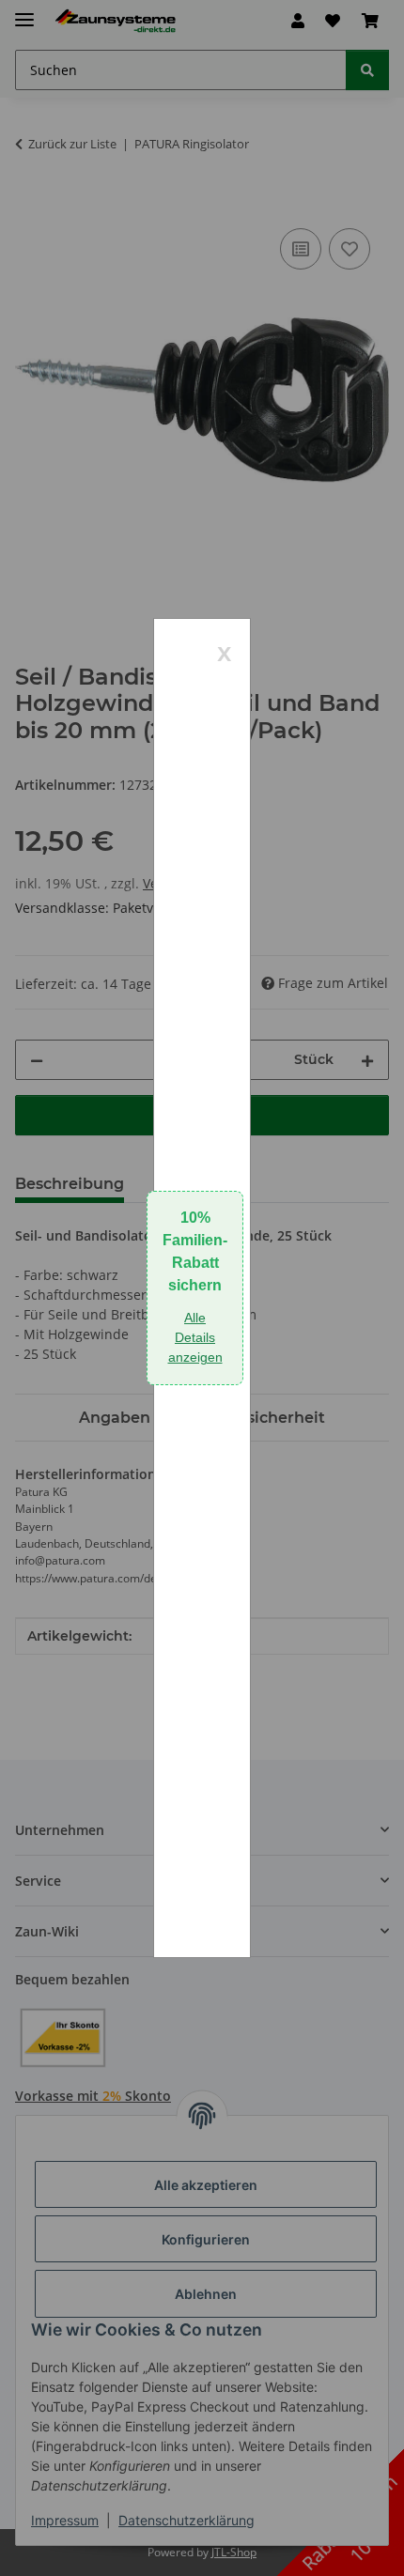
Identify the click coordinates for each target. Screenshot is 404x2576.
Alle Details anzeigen (195, 1337)
